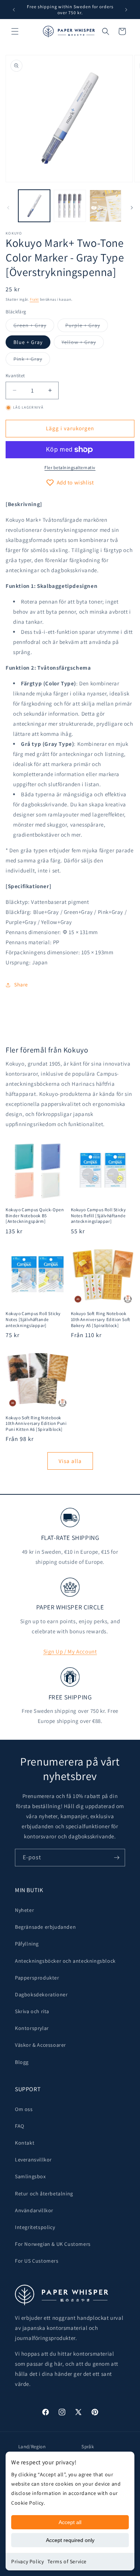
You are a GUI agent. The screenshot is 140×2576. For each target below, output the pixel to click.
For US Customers (37, 2261)
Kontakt (25, 2143)
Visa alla (70, 1461)
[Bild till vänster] (8, 208)
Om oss (24, 2109)
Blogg (22, 2062)
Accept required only (70, 2540)
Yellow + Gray (83, 344)
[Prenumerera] (116, 1858)
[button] (15, 31)
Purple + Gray (87, 327)
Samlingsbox (30, 2176)
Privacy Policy (27, 2561)
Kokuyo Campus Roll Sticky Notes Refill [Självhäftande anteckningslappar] (99, 1215)
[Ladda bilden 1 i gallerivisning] (34, 206)
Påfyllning (27, 1944)
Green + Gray (34, 327)
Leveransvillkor (33, 2160)
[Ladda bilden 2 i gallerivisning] (70, 206)
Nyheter (24, 1910)
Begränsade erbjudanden (45, 1927)
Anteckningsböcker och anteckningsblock (65, 1961)
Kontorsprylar (32, 2028)
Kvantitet (15, 376)
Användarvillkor (34, 2210)
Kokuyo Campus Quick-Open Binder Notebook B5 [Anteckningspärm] (35, 1215)
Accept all (70, 2522)
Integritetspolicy (35, 2227)
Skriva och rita (32, 2011)
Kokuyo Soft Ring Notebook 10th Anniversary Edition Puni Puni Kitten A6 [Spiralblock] (36, 1423)
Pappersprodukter (37, 1978)
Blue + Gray (28, 342)
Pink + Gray (32, 360)
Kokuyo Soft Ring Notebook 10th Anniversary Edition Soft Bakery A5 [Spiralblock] (101, 1319)
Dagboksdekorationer (41, 1994)
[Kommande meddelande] (126, 10)
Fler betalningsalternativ (70, 467)
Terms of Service (67, 2561)
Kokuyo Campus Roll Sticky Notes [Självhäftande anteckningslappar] (33, 1319)
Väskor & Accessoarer (41, 2045)
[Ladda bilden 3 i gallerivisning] (105, 206)
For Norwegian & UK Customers (53, 2244)
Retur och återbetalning (44, 2194)
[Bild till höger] (132, 208)
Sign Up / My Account (70, 1651)
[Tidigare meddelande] (14, 10)
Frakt (35, 299)
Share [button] (21, 985)
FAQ (20, 2126)
